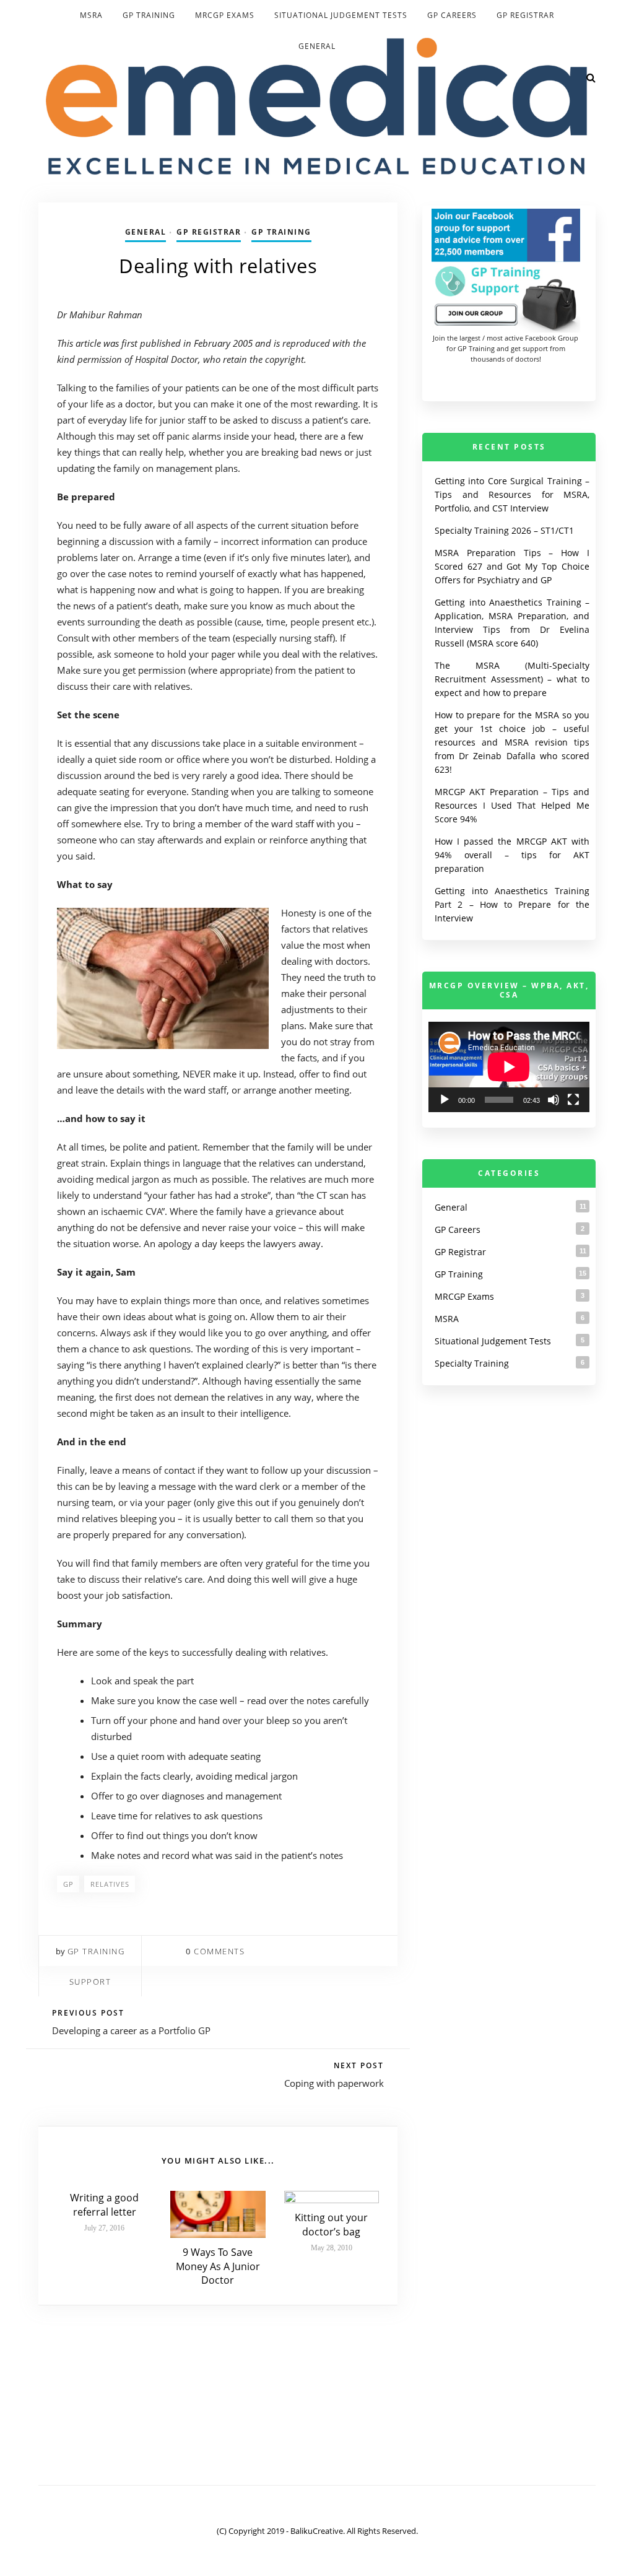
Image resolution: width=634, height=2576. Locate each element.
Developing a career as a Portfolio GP (131, 2030)
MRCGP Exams (225, 15)
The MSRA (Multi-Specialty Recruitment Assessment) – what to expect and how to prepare (512, 679)
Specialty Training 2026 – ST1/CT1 (504, 530)
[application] (509, 1067)
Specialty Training (472, 1363)
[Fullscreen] (573, 1100)
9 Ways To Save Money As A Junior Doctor (218, 2266)
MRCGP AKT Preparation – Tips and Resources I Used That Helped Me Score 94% (512, 805)
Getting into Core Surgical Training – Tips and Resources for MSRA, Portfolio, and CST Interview (512, 494)
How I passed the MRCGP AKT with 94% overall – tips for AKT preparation (512, 855)
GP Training (149, 15)
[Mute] (554, 1100)
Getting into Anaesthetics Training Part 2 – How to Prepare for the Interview (512, 904)
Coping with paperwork (334, 2083)
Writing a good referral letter (104, 2204)
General (317, 46)
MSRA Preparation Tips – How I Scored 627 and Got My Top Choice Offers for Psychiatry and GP (512, 566)
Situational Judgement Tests (341, 15)
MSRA (91, 15)
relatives (110, 1884)
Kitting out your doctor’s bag (331, 2224)
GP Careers (452, 15)
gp (68, 1884)
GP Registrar (525, 15)
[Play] (445, 1100)
